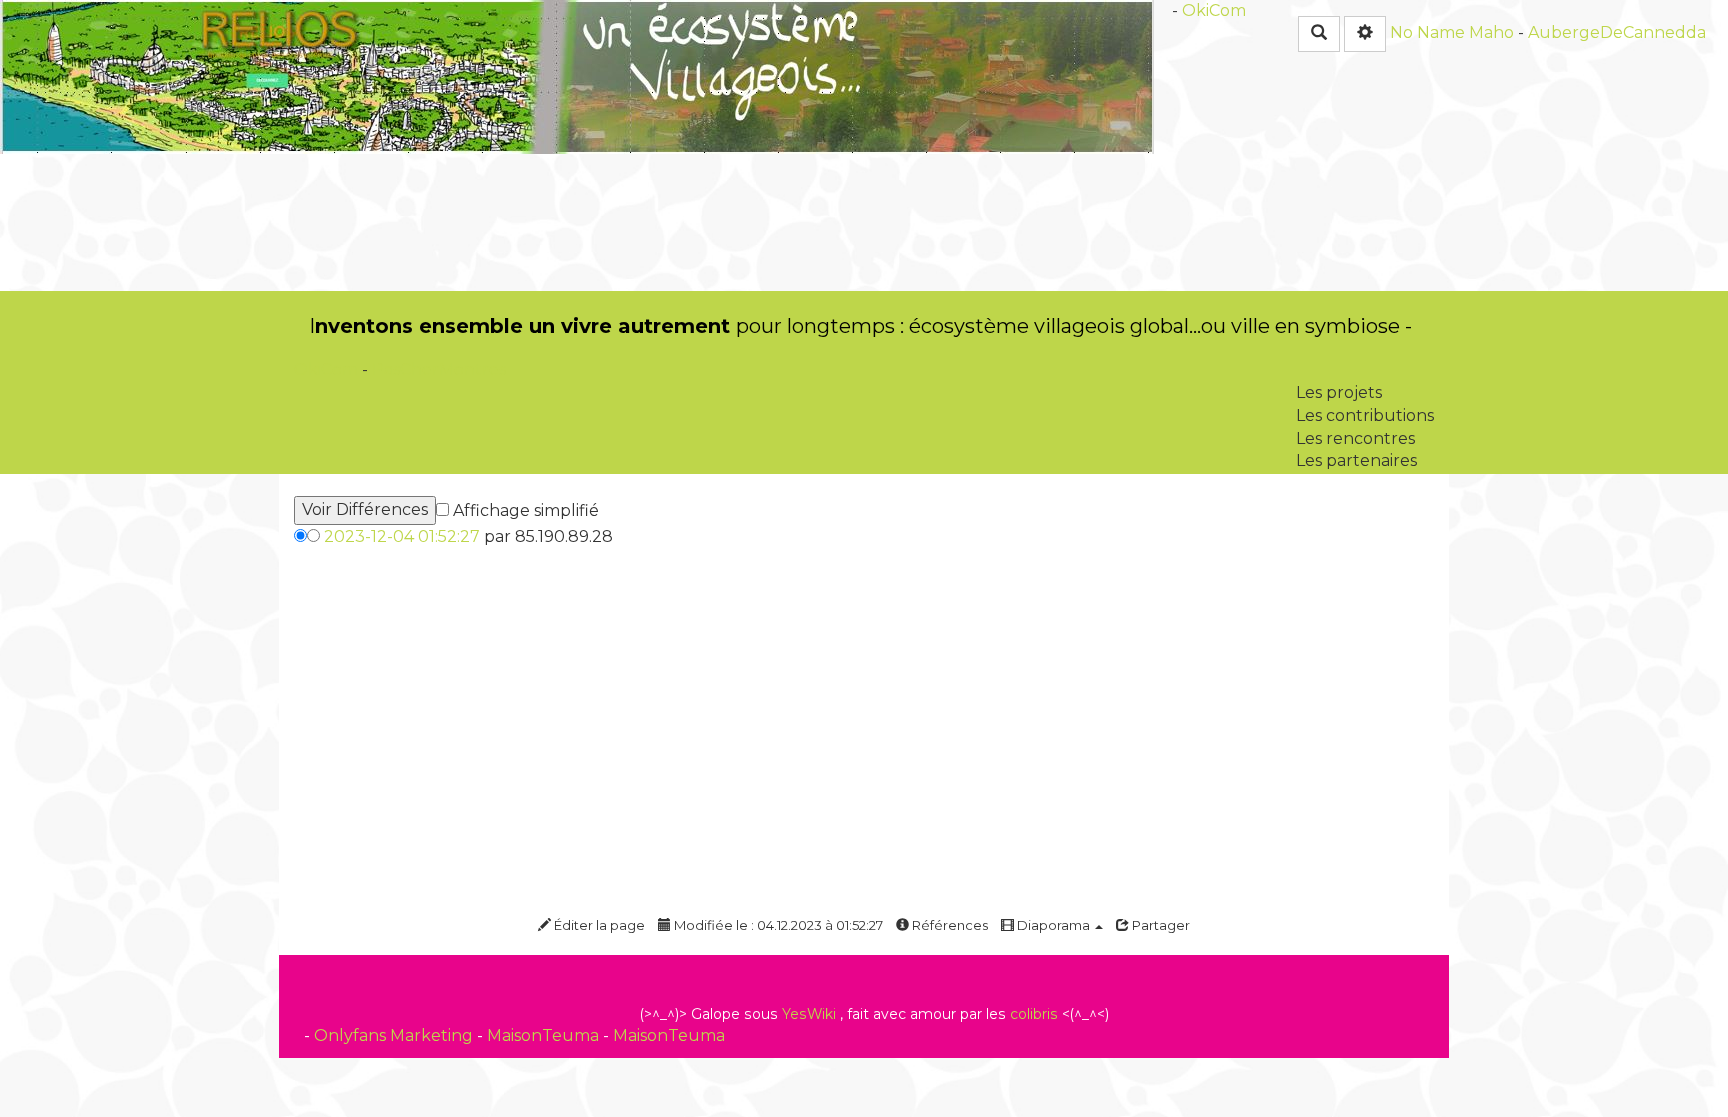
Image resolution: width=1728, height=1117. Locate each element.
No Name (1427, 32)
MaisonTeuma (545, 1035)
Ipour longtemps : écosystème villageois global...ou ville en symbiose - (860, 326)
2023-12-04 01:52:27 (402, 536)
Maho (1491, 32)
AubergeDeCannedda (1617, 32)
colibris (1034, 1014)
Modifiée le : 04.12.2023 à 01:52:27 (777, 925)
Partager (1159, 925)
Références (948, 925)
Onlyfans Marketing (395, 1035)
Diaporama (1053, 925)
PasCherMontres (439, 369)
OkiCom (1214, 10)
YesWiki (809, 1014)
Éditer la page (598, 925)
